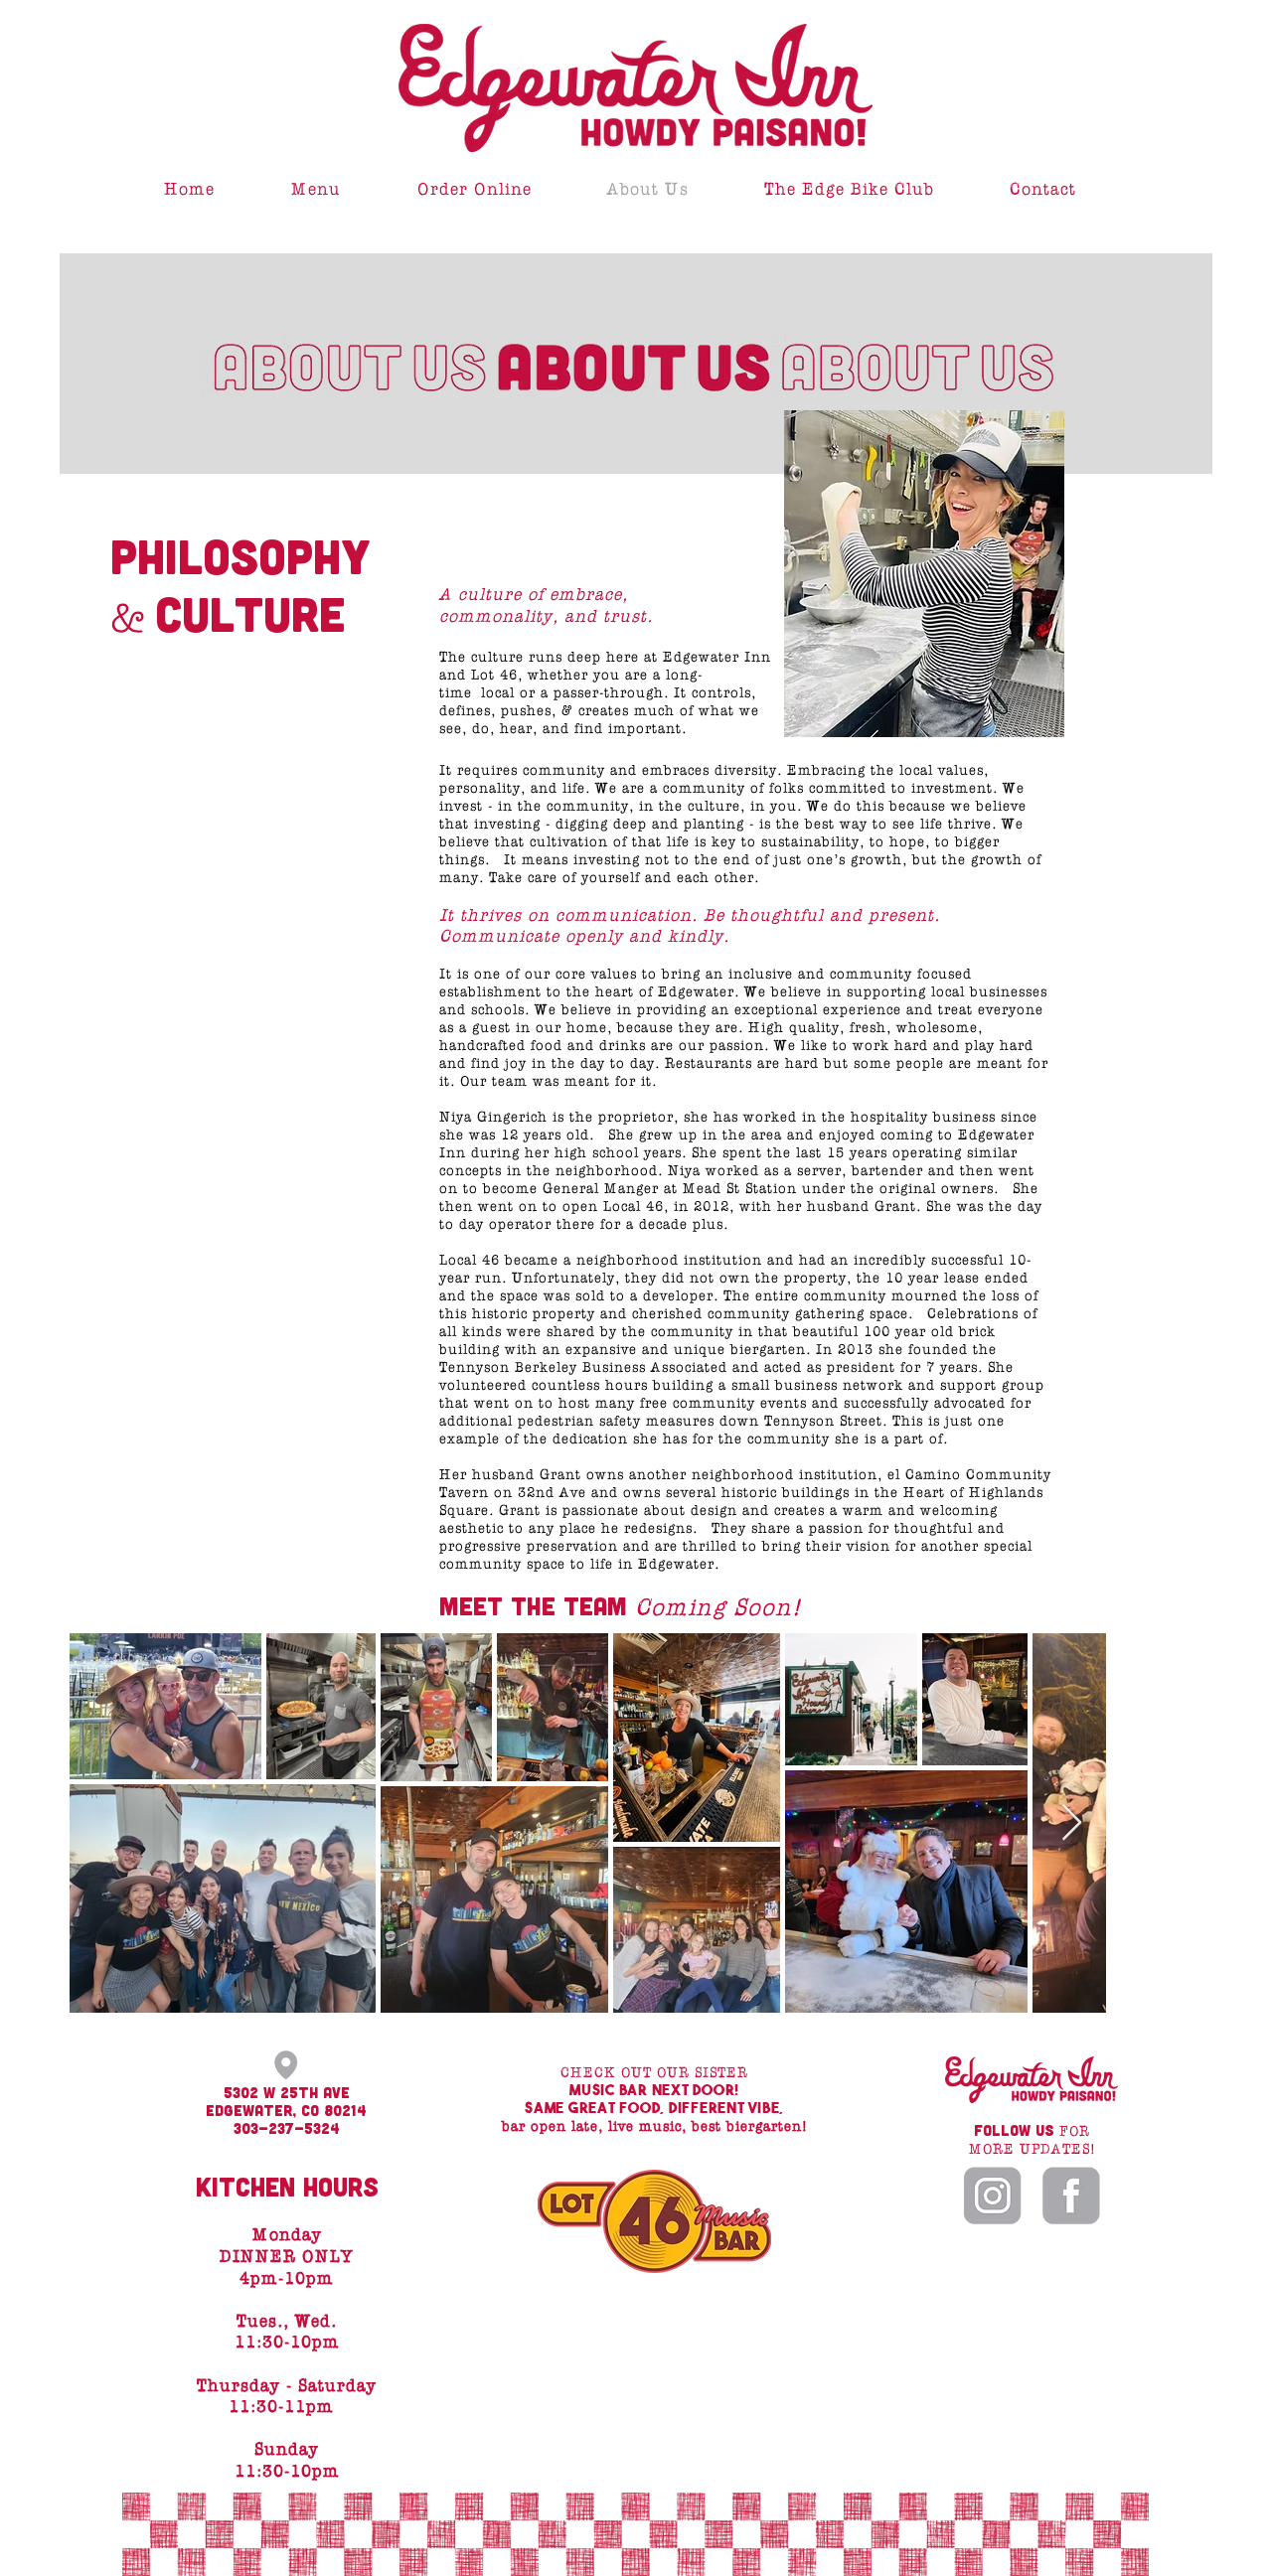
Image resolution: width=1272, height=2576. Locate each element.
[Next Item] (1072, 1823)
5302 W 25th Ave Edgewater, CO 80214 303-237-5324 (286, 2110)
